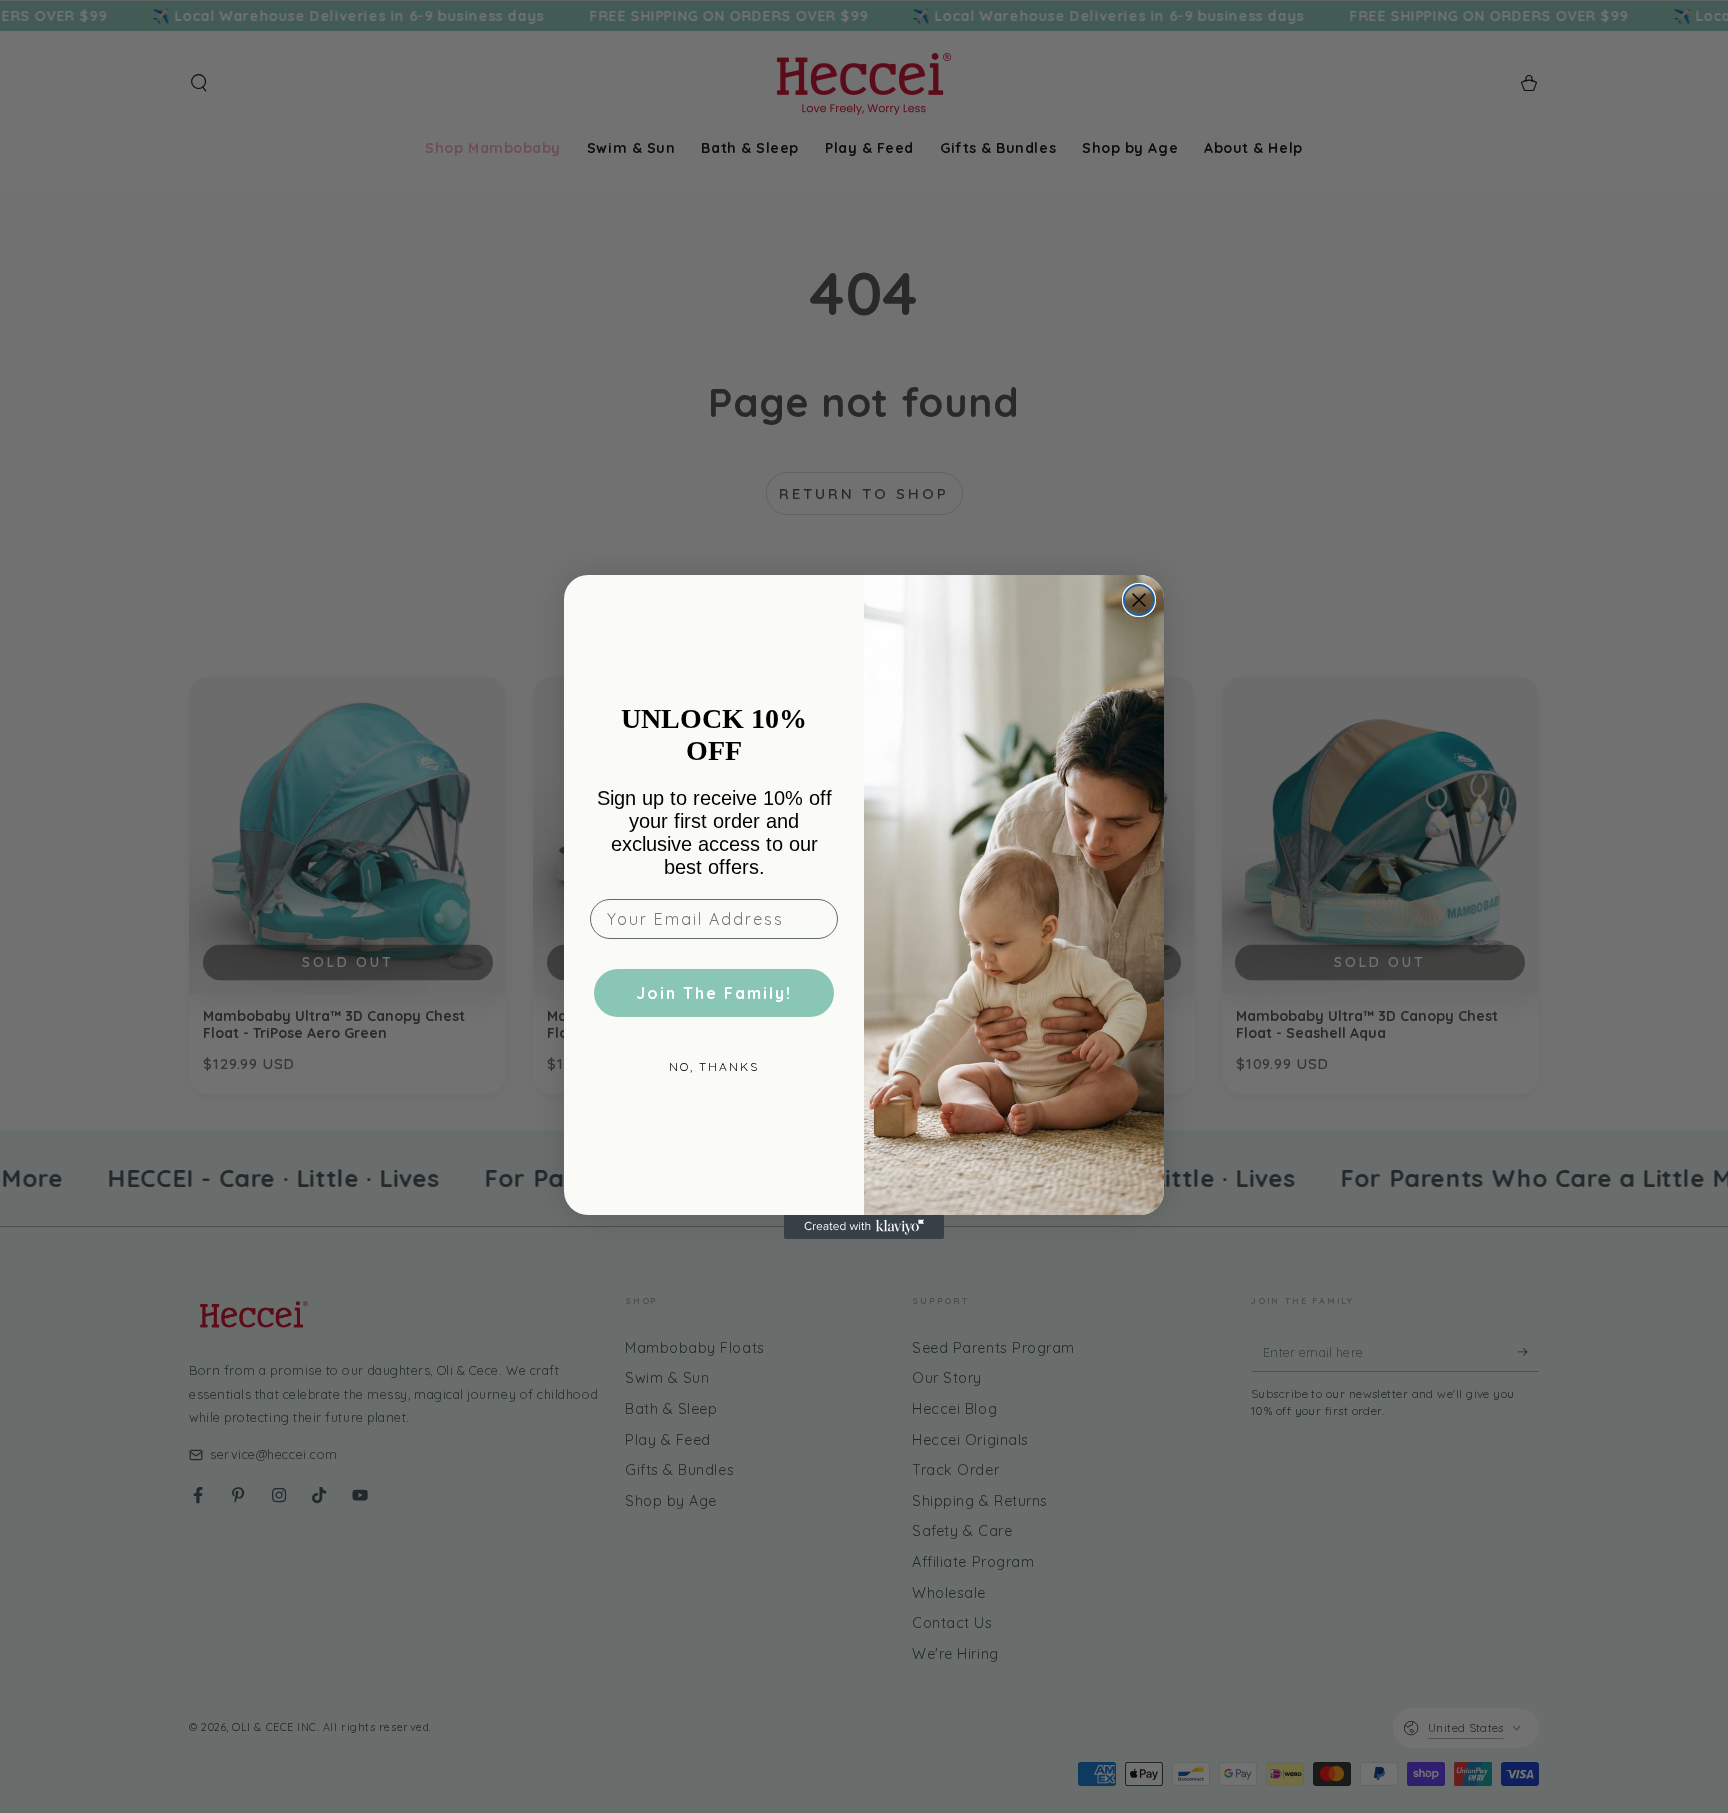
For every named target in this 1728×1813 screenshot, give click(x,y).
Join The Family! (714, 993)
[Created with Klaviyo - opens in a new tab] (864, 1227)
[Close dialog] (1139, 600)
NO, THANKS (714, 1066)
